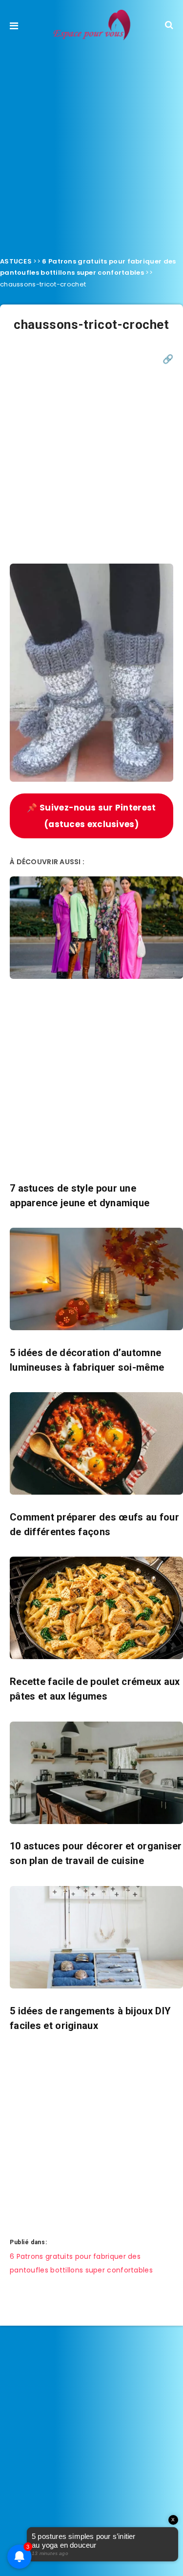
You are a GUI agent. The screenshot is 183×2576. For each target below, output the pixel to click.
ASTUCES (16, 261)
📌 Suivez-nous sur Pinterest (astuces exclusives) (91, 816)
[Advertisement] (91, 146)
